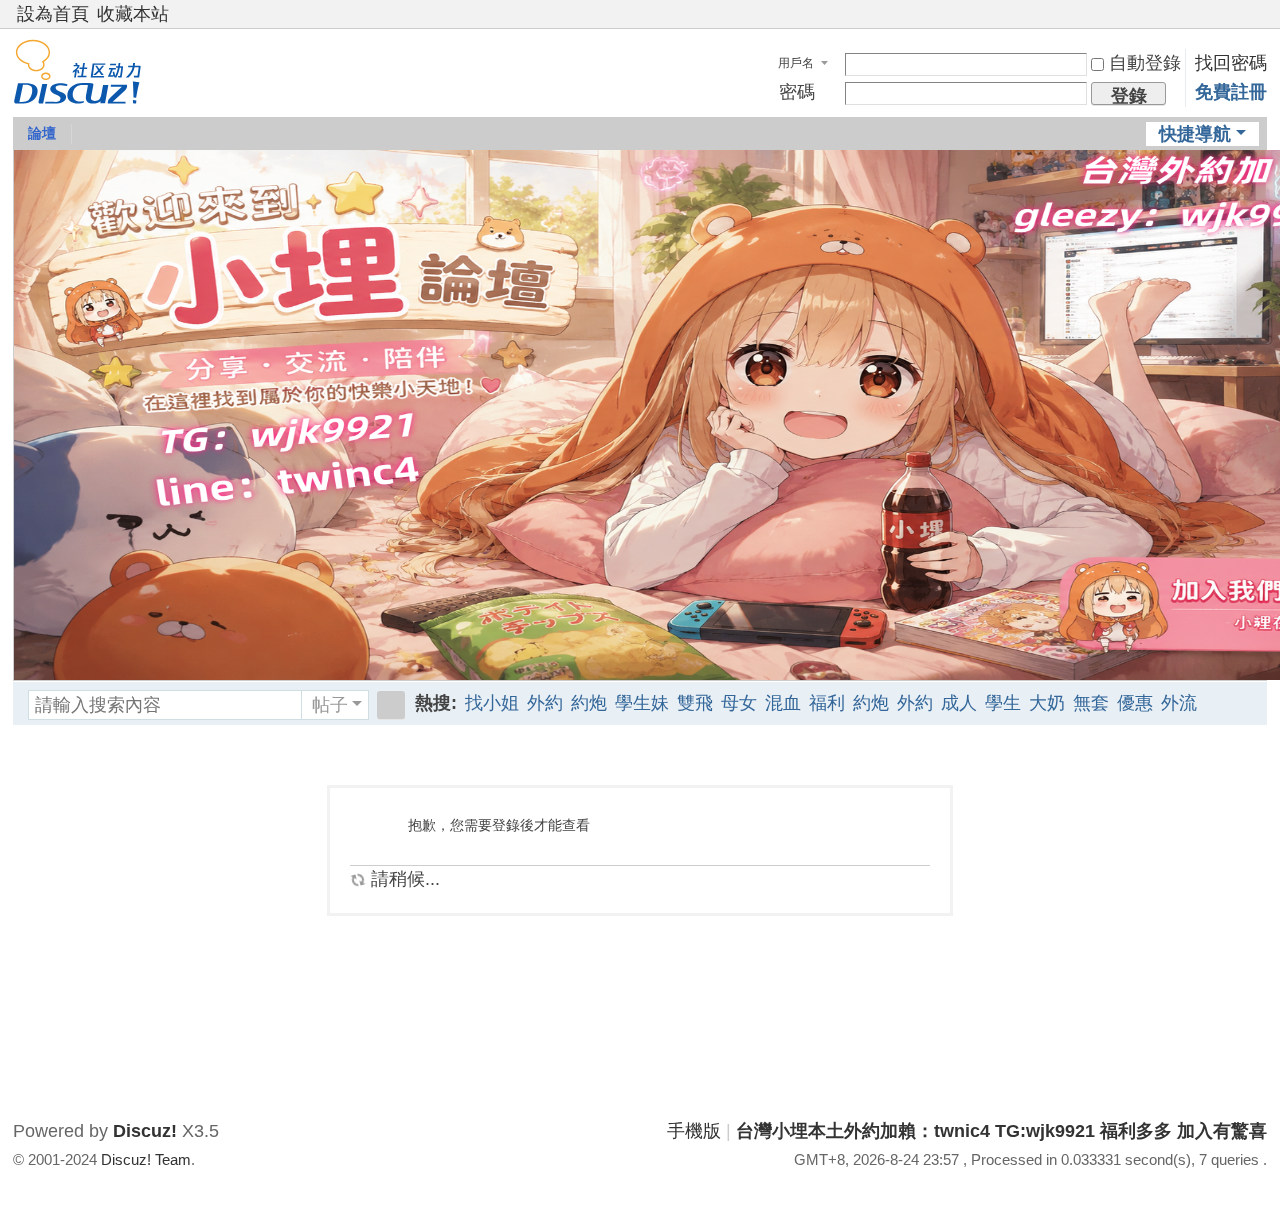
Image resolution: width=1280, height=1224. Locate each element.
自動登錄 (1145, 63)
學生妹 (642, 703)
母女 (739, 703)
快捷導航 (1195, 134)
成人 (959, 703)
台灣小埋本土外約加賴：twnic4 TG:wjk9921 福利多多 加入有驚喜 (1001, 1131)
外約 (545, 703)
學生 (1003, 703)
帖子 (330, 705)
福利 (827, 703)
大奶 (1047, 703)
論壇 (42, 133)
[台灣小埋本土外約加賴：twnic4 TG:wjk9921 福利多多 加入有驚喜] (77, 91)
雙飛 (695, 703)
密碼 (797, 92)
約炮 (589, 703)
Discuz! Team (146, 1159)
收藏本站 (133, 14)
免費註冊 (1231, 92)
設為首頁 (53, 14)
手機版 (694, 1131)
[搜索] (391, 705)
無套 (1091, 703)
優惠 (1135, 703)
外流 (1179, 703)
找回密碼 (1231, 63)
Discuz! (145, 1131)
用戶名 (796, 63)
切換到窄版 (1258, 22)
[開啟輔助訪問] (1239, 14)
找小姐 (492, 703)
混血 (783, 703)
